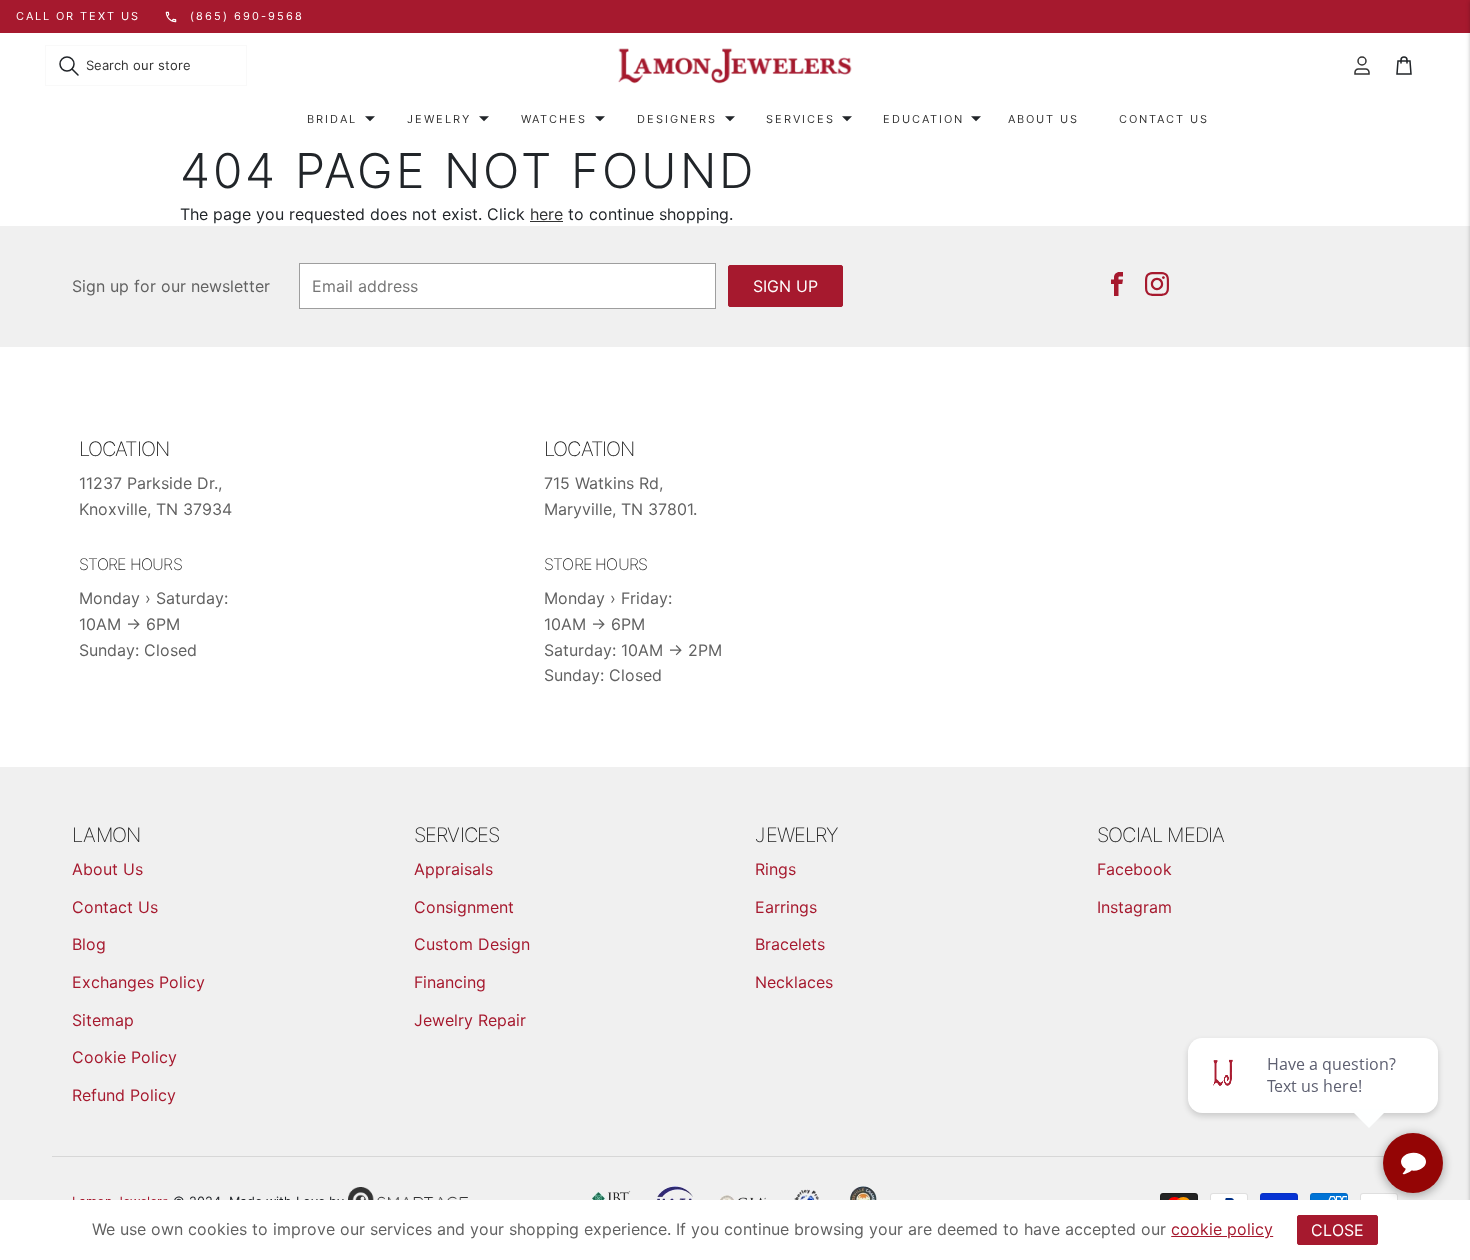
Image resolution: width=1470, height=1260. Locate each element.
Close (1337, 1230)
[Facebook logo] (1117, 284)
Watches (554, 119)
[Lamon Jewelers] (735, 66)
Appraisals (453, 869)
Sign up (785, 286)
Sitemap (103, 1020)
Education (923, 119)
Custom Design (472, 944)
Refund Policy (124, 1095)
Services (800, 119)
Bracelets (790, 944)
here (546, 214)
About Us (1043, 119)
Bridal (332, 119)
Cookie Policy (124, 1057)
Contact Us (1164, 119)
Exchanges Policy (138, 982)
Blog (89, 944)
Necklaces (794, 982)
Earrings (786, 907)
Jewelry (439, 119)
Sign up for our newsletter (171, 286)
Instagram (1134, 907)
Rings (775, 869)
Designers (677, 119)
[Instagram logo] (1157, 284)
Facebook (1134, 869)
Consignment (464, 907)
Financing (450, 982)
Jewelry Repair (470, 1020)
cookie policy (1222, 1229)
